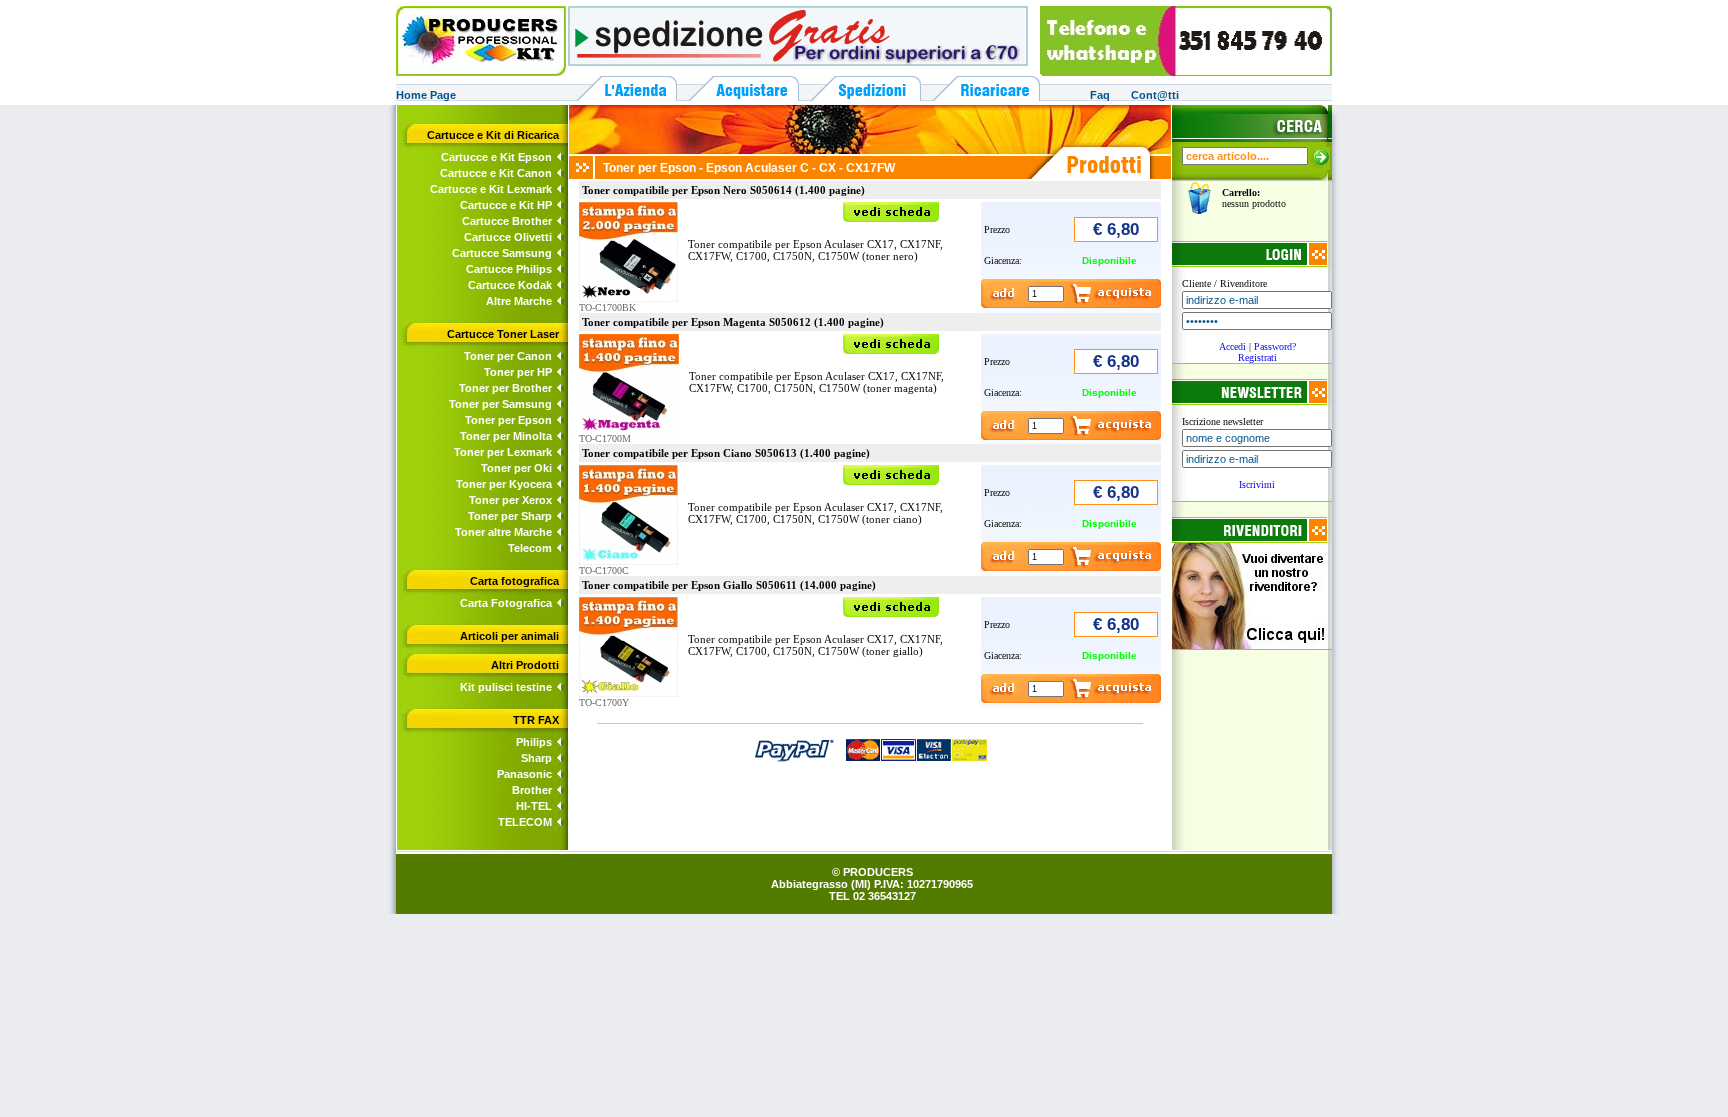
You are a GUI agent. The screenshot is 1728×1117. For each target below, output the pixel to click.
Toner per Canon (508, 356)
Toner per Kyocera (504, 484)
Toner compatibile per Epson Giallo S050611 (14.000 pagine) (729, 585)
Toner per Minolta (506, 436)
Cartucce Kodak (510, 285)
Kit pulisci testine (506, 687)
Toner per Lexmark (503, 452)
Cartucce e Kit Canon (496, 173)
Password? (1275, 346)
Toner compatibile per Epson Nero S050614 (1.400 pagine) (723, 190)
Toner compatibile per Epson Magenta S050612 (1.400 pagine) (733, 322)
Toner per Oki (516, 468)
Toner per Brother (505, 388)
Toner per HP (518, 372)
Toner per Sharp (510, 516)
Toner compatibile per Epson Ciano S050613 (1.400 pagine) (726, 453)
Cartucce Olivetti (508, 237)
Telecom (530, 548)
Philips (534, 742)
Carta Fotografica (506, 603)
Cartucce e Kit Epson (496, 157)
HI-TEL (534, 806)
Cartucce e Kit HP (506, 205)
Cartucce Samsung (502, 253)
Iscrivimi (1257, 484)
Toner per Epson (508, 420)
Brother (532, 790)
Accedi (1232, 346)
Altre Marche (519, 301)
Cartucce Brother (507, 221)
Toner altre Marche (503, 532)
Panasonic (524, 774)
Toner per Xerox (510, 500)
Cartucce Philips (509, 269)
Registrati (1257, 357)
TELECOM (525, 822)
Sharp (536, 758)
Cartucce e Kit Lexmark (491, 189)
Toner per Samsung (500, 404)
